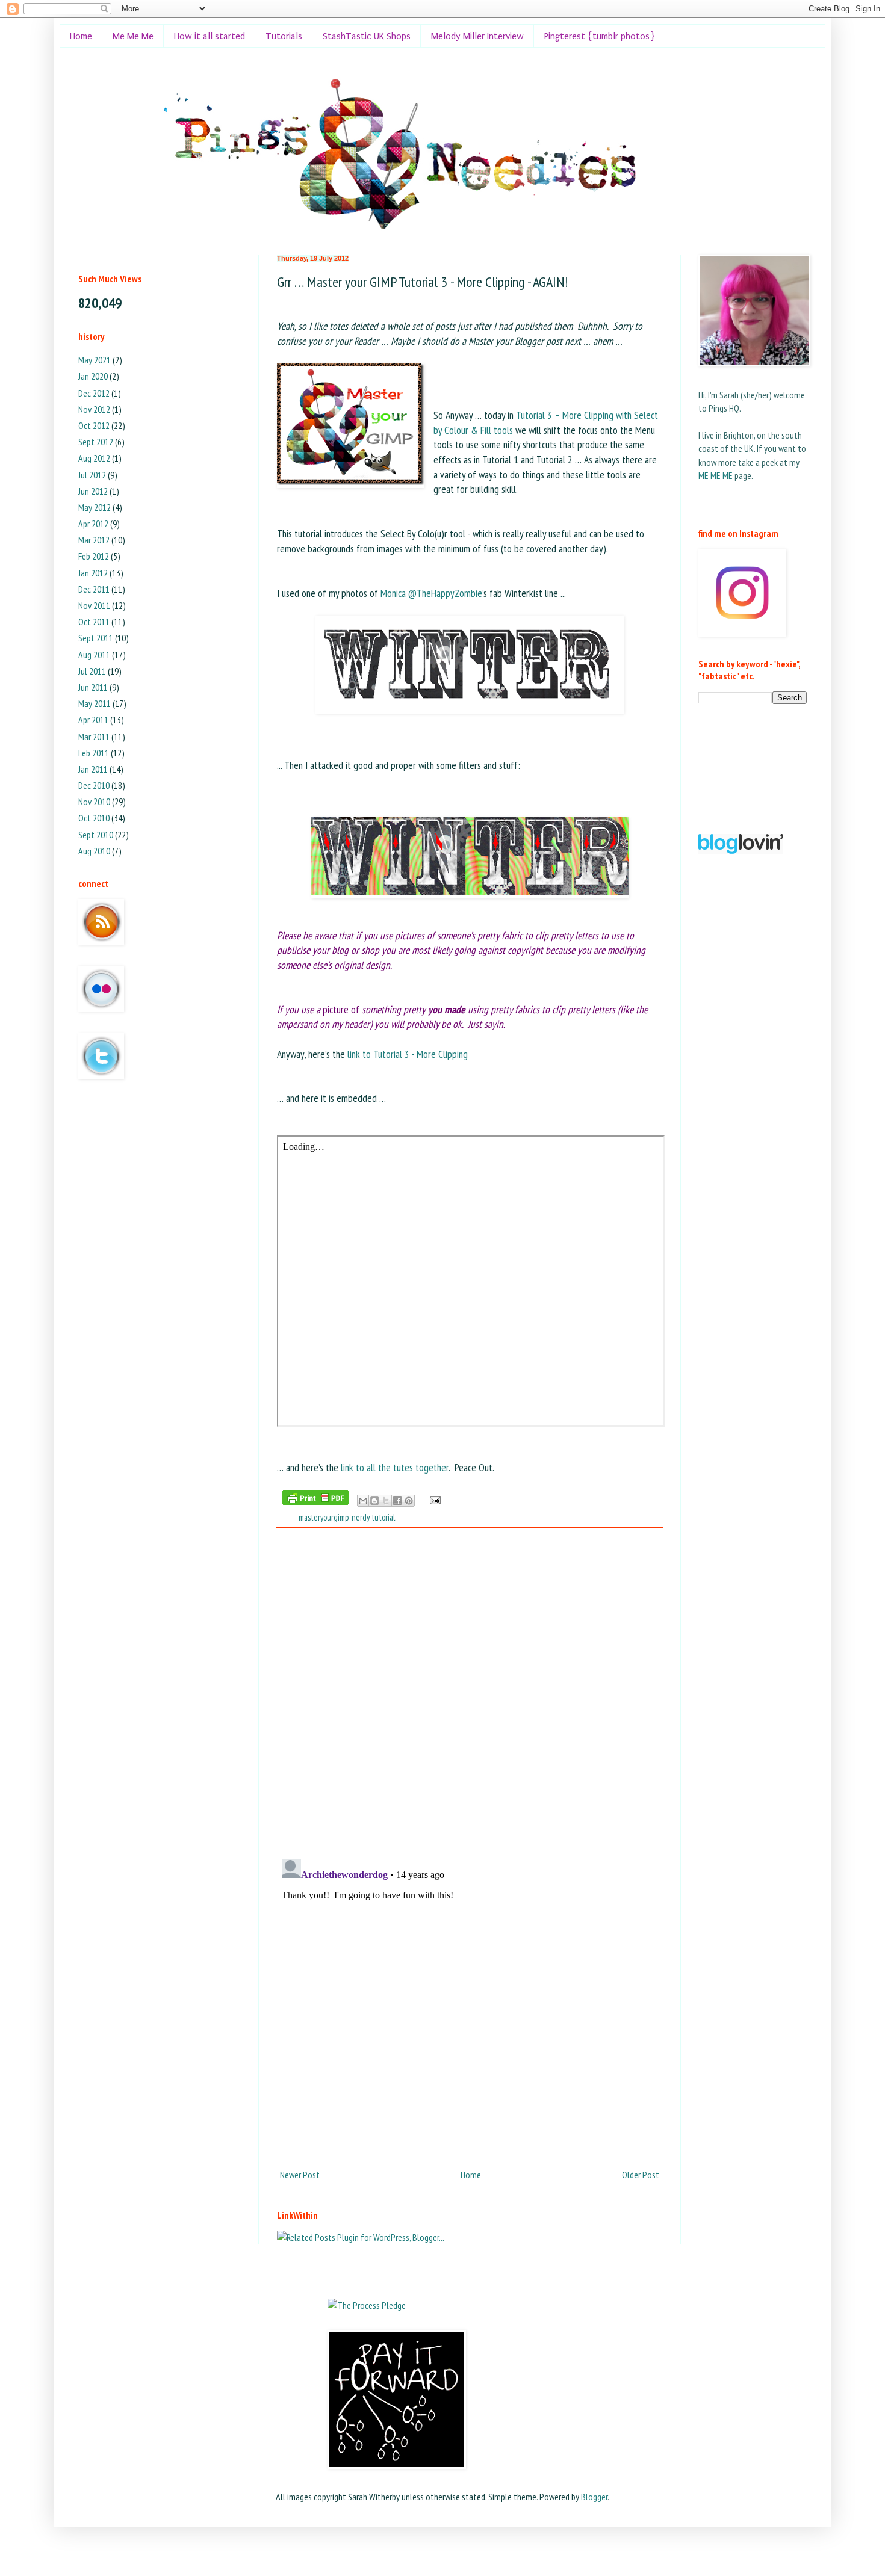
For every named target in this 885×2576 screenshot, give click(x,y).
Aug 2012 (94, 458)
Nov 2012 (94, 409)
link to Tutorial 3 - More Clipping (408, 1054)
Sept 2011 (96, 638)
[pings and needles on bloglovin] (741, 851)
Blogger (594, 2497)
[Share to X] (386, 1501)
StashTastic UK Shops (367, 36)
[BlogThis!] (374, 1501)
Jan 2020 (93, 376)
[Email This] (363, 1501)
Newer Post (300, 2175)
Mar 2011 (94, 737)
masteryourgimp (324, 1517)
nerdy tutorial (373, 1517)
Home (81, 36)
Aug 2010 (94, 851)
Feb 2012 (94, 556)
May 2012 (95, 507)
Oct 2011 (94, 622)
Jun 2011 (93, 687)
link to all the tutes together (395, 1467)
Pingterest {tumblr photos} (600, 36)
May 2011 (95, 703)
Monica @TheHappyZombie (431, 593)
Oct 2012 (94, 425)
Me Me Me (133, 36)
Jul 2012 (92, 475)
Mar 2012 (94, 540)
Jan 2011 (93, 769)
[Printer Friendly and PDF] (315, 1500)
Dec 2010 (94, 785)
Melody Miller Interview (477, 36)
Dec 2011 (94, 589)
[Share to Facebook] (397, 1501)
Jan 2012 (93, 573)
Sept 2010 (96, 835)
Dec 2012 (94, 393)
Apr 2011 (93, 720)
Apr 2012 (93, 524)
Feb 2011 (94, 753)
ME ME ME (716, 475)
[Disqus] (470, 1693)
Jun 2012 (93, 491)
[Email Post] (433, 1499)
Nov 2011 (94, 605)
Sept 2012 (96, 442)
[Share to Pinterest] (409, 1501)
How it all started (210, 36)
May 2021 (95, 360)
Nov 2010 (94, 802)
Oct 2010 (94, 818)
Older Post (641, 2175)
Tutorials (284, 36)
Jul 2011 (92, 671)
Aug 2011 (94, 655)
